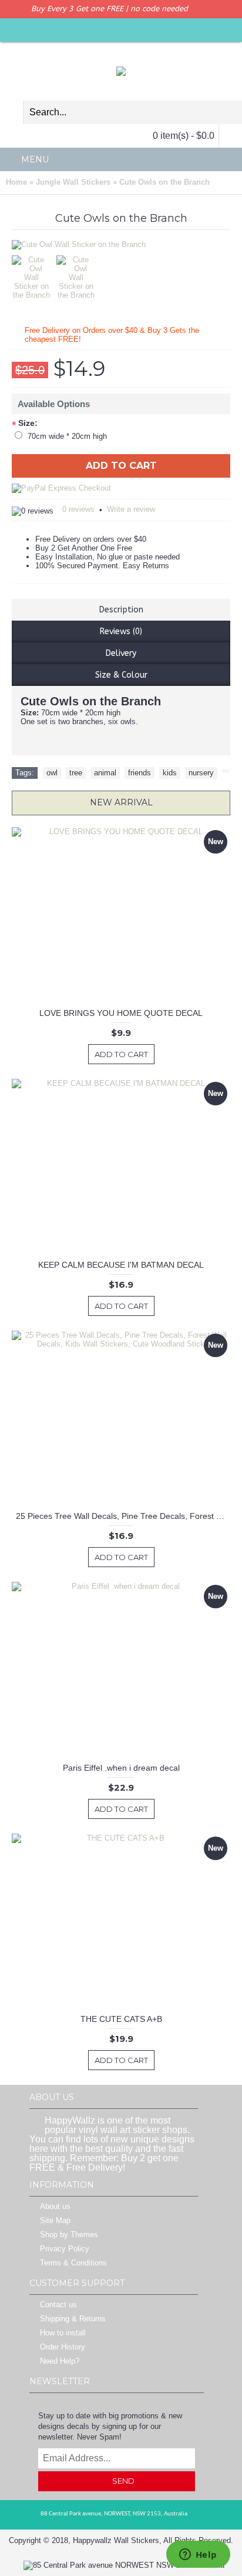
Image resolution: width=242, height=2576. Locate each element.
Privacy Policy (65, 2249)
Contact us (58, 2305)
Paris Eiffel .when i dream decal (121, 1768)
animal (105, 773)
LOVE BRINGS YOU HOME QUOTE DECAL (121, 1013)
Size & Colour (121, 675)
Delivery (121, 653)
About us (55, 2207)
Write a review (131, 509)
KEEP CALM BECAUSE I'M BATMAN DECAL (121, 1265)
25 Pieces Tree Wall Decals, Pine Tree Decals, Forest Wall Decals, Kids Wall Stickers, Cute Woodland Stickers (123, 1516)
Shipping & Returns (73, 2319)
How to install (63, 2333)
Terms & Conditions (73, 2263)
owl (52, 773)
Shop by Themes (69, 2235)
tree (76, 773)
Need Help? (60, 2362)
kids (170, 773)
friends (140, 773)
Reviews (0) (121, 631)
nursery (201, 773)
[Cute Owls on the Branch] (34, 274)
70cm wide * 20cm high (67, 436)
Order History (63, 2347)
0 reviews (78, 509)
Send (123, 2481)
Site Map (55, 2221)
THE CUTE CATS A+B (121, 2019)
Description (121, 610)
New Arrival (121, 802)
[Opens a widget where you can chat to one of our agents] (198, 2555)
